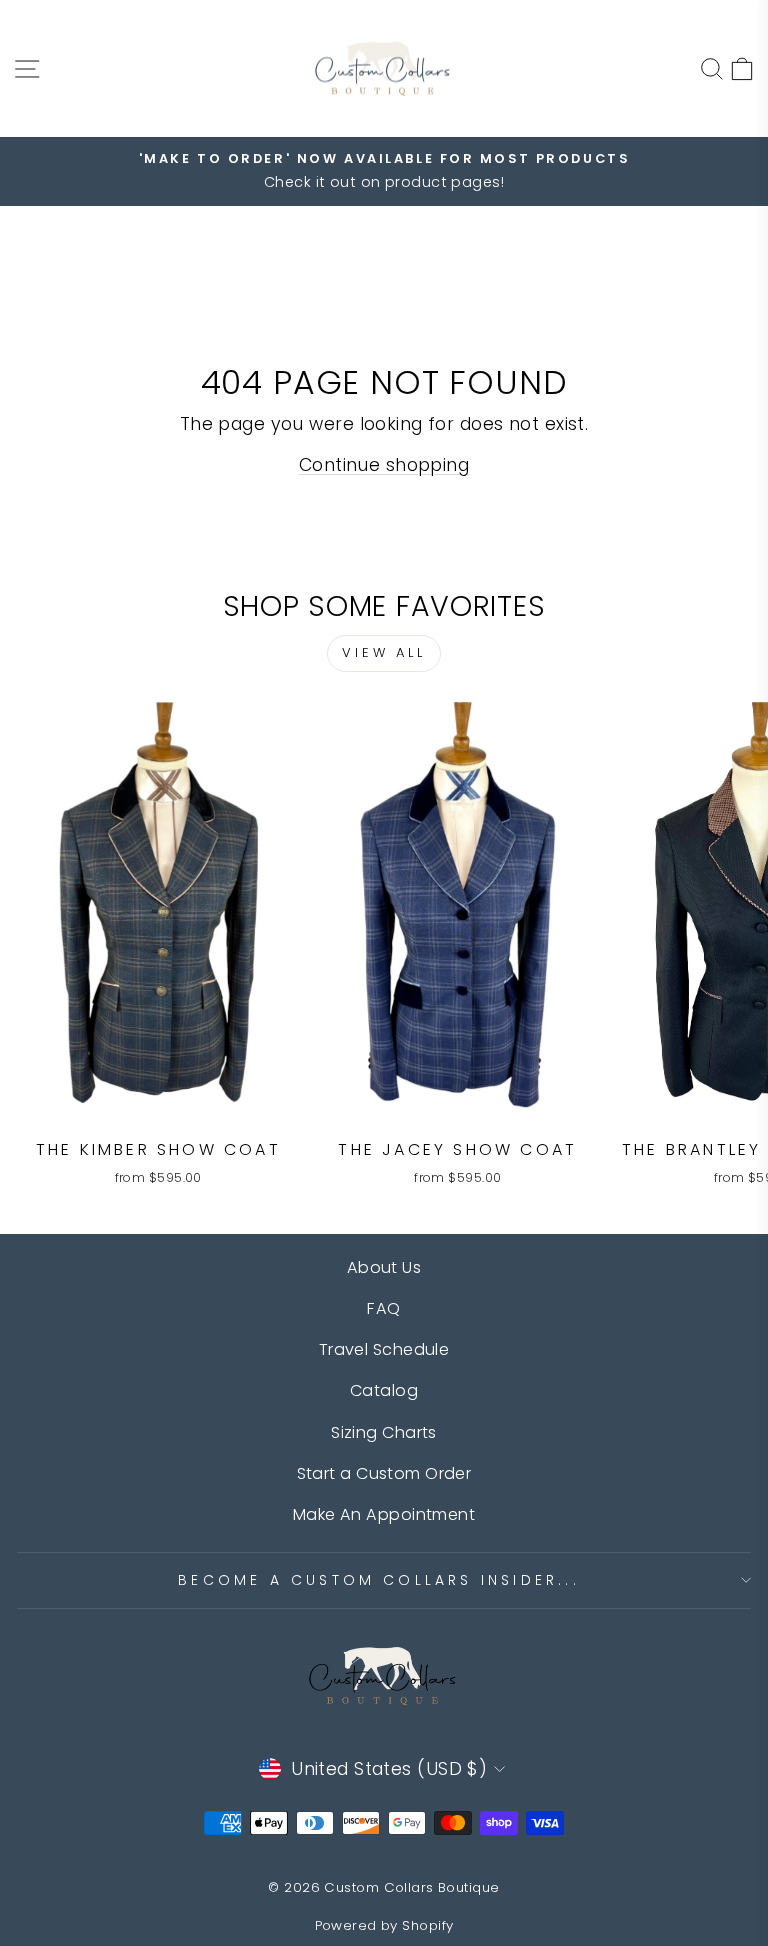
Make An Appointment (384, 1514)
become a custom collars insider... (379, 1580)
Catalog (384, 1390)
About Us (384, 1267)
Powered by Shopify (384, 1925)
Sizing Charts (384, 1432)
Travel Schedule (384, 1349)
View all (384, 652)
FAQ (383, 1308)
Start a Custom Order (384, 1473)
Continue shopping (384, 465)
